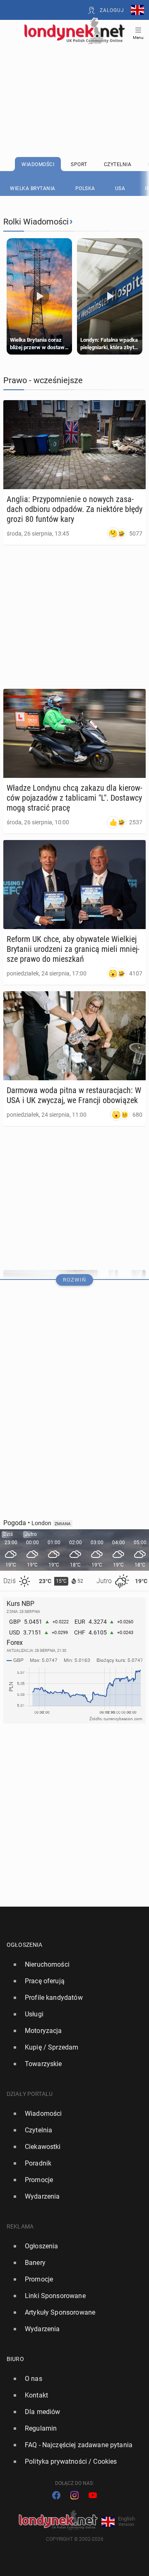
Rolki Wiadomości (36, 222)
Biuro (15, 2359)
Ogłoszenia (25, 1945)
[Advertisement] (74, 80)
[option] (71, 1965)
